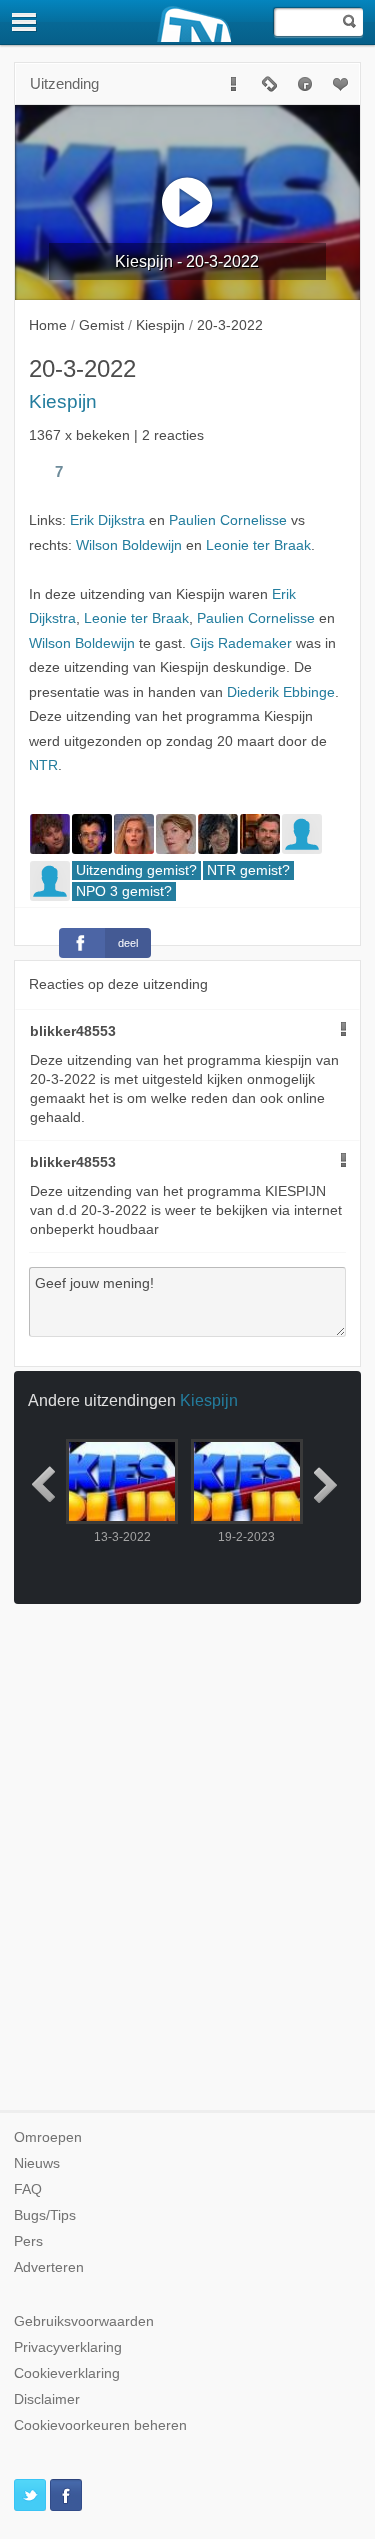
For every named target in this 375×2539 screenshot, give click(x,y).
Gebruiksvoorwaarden (84, 2321)
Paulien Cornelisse (228, 520)
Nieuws (37, 2163)
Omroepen (48, 2137)
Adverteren (49, 2267)
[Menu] (25, 22)
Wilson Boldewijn (129, 545)
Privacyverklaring (68, 2347)
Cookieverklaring (67, 2373)
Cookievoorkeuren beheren (100, 2425)
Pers (28, 2241)
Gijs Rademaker (241, 643)
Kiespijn (63, 401)
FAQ (28, 2189)
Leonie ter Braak (258, 545)
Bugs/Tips (45, 2215)
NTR (43, 765)
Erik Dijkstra (107, 520)
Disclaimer (47, 2399)
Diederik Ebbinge (281, 692)
